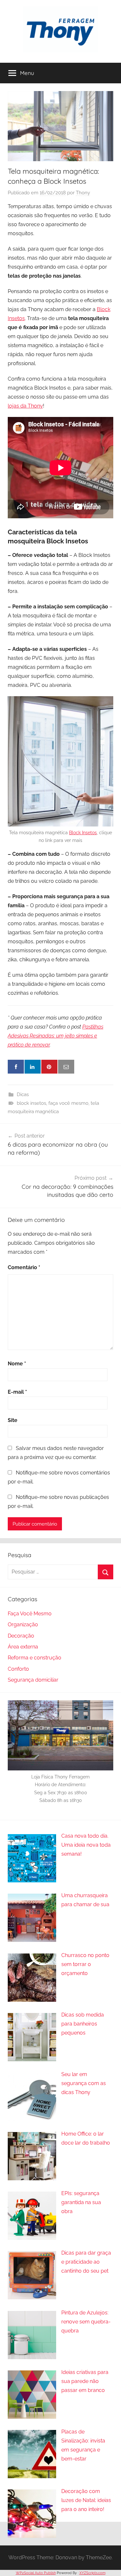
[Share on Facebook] (16, 1067)
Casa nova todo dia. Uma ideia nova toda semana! (86, 1845)
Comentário (24, 1267)
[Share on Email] (66, 1067)
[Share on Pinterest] (49, 1067)
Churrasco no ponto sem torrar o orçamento (85, 1964)
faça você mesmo (68, 1103)
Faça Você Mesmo (30, 1614)
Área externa (23, 1647)
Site (13, 1420)
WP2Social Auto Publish (36, 2573)
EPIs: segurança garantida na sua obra (81, 2202)
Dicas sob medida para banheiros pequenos (83, 2024)
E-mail (17, 1392)
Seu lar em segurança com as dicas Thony (84, 2083)
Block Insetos (83, 833)
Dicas (23, 1094)
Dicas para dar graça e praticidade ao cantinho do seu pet (86, 2262)
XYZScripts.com (92, 2573)
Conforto (18, 1669)
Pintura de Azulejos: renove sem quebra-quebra (86, 2322)
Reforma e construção (35, 1658)
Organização (23, 1625)
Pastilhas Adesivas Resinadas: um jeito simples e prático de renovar (55, 1036)
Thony (83, 193)
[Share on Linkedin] (33, 1067)
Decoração (21, 1636)
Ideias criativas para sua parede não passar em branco (85, 2381)
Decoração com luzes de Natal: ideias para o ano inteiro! (86, 2500)
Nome (17, 1364)
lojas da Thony (25, 406)
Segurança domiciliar (33, 1680)
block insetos (31, 1103)
